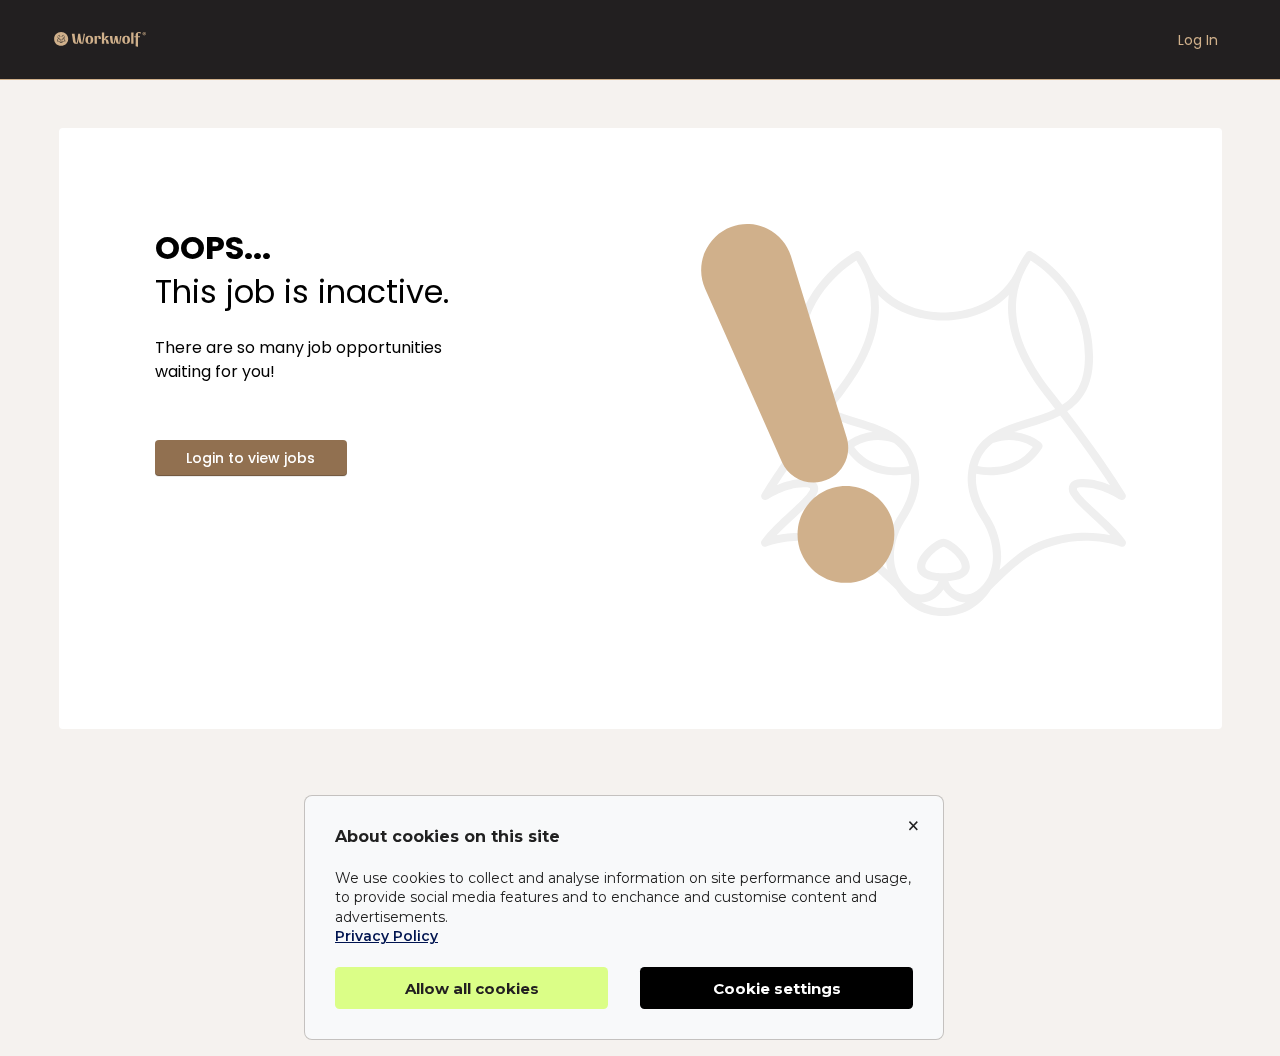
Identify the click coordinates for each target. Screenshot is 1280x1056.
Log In (1198, 40)
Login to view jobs (250, 458)
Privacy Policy (386, 936)
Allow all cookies (472, 988)
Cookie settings (777, 988)
